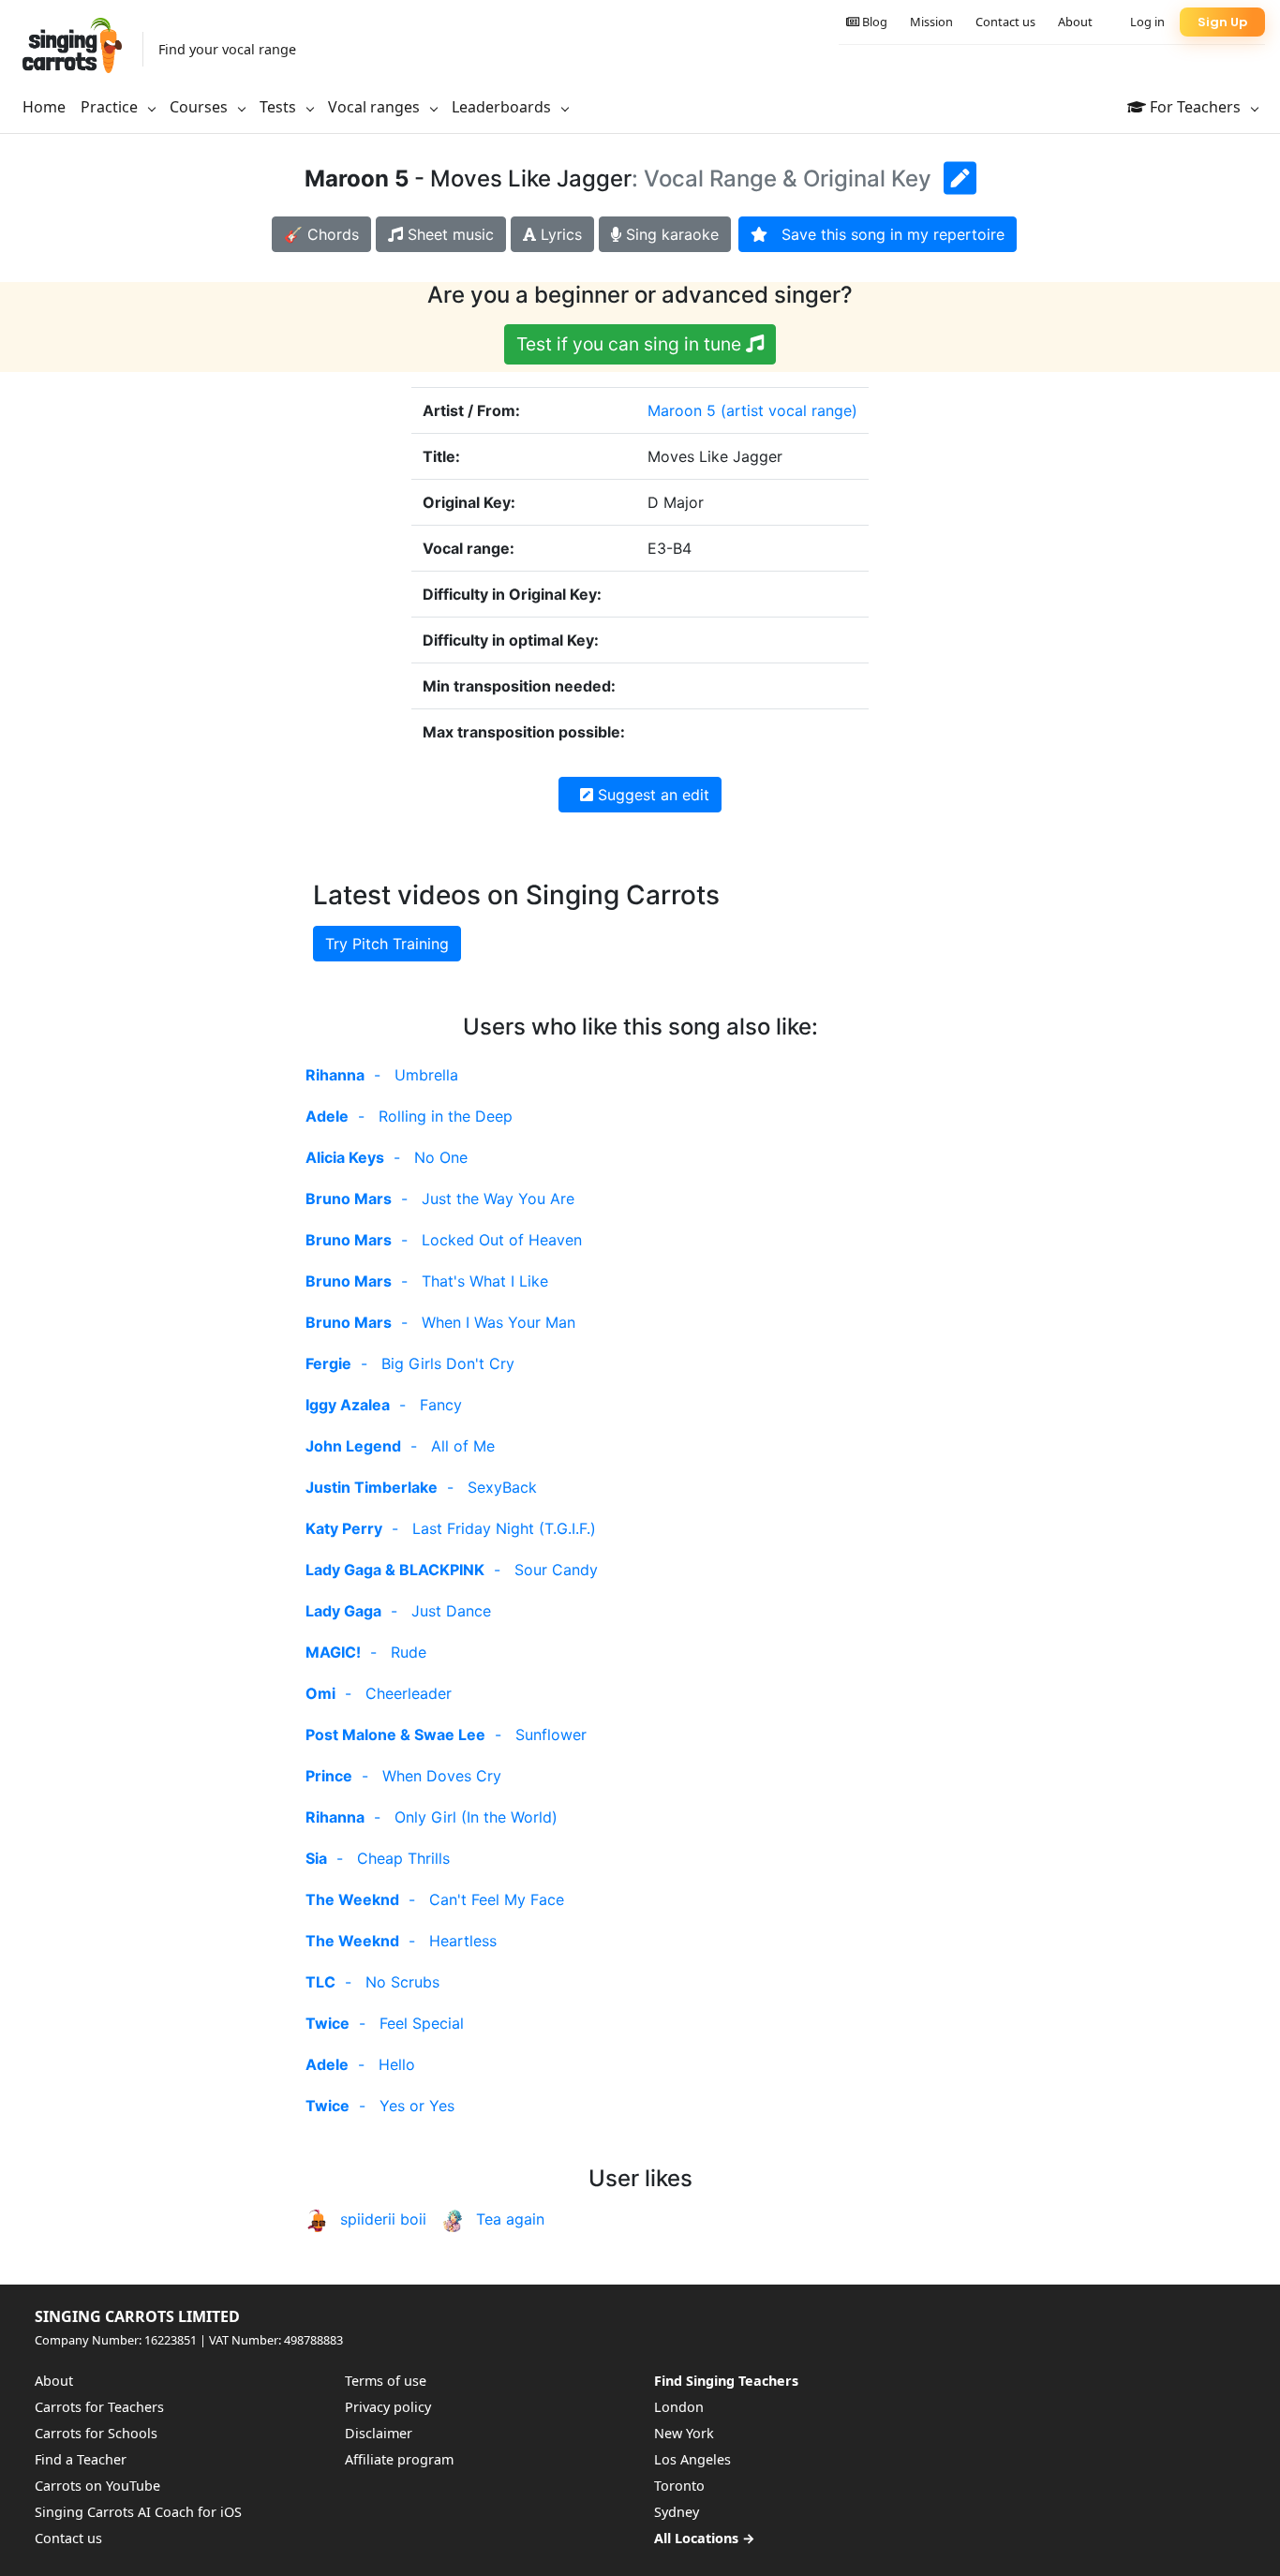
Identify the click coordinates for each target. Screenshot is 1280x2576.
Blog (873, 22)
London (679, 2407)
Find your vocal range (227, 49)
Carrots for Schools (96, 2433)
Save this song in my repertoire (886, 234)
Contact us (1005, 22)
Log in (1147, 22)
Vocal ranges (376, 107)
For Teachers (1195, 107)
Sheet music (448, 234)
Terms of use (386, 2381)
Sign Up (1222, 22)
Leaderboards (503, 107)
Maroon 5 (682, 410)
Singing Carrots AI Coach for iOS (138, 2512)
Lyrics (559, 234)
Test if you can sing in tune (631, 344)
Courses (201, 107)
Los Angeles (692, 2459)
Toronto (679, 2486)
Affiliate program (399, 2459)
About (1075, 22)
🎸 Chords (321, 234)
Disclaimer (379, 2433)
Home (44, 107)
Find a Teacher (81, 2459)
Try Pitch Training (387, 944)
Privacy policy (388, 2407)
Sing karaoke (670, 234)
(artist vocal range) (789, 410)
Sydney (677, 2512)
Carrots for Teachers (99, 2407)
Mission (931, 22)
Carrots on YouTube (97, 2486)
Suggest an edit (651, 795)
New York (684, 2433)
